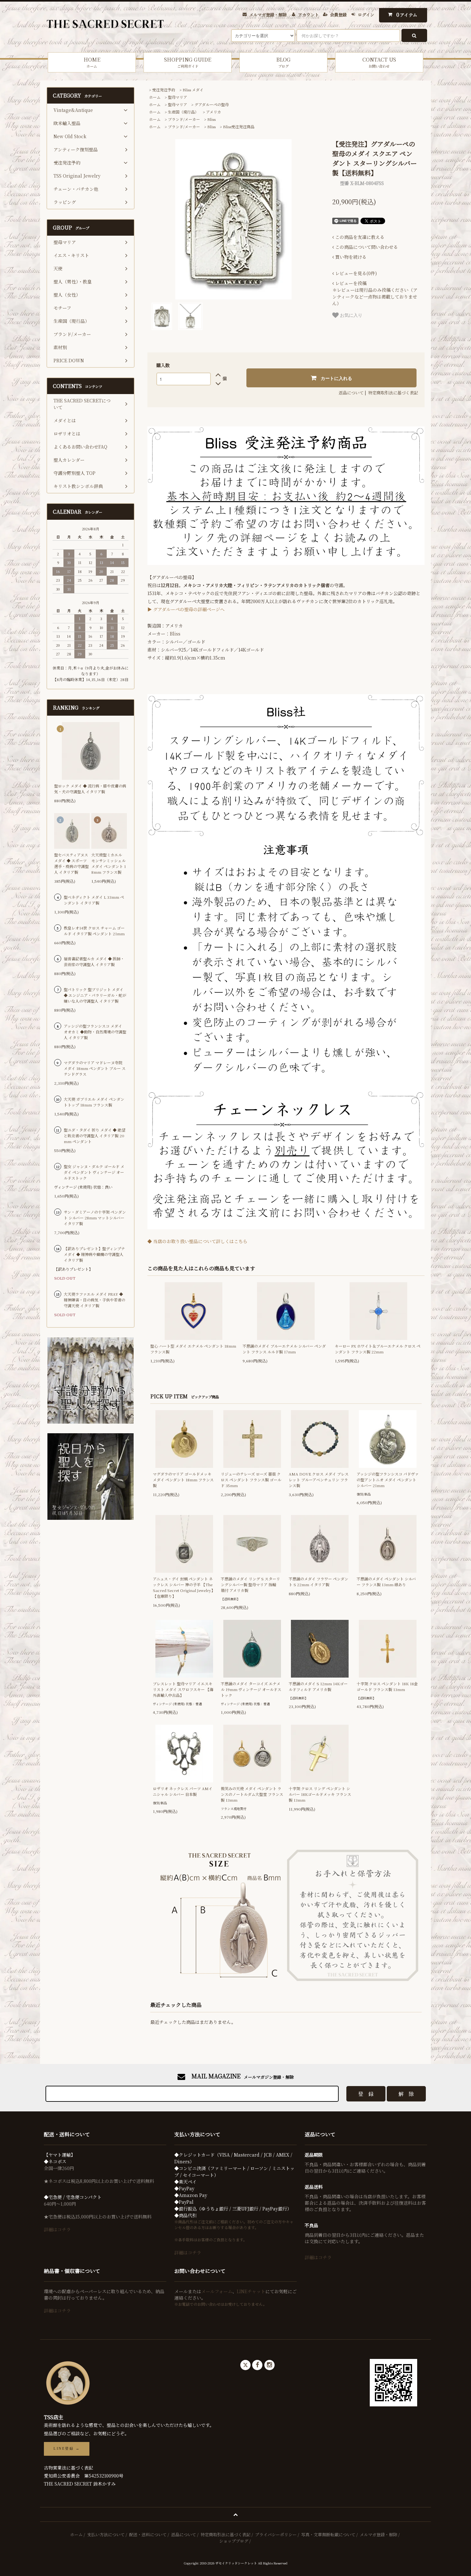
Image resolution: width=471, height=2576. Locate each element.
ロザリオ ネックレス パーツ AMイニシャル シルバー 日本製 (183, 1791)
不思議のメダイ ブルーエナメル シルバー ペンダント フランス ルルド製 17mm (284, 1349)
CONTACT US (379, 62)
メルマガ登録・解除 (268, 15)
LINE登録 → (67, 2449)
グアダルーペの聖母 (212, 104)
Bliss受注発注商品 (239, 126)
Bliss (211, 119)
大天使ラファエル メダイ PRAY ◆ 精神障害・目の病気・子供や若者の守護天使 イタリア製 (95, 1300)
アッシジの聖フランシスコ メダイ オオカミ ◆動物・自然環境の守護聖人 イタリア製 (95, 1032)
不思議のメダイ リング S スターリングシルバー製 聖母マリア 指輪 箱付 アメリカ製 (250, 1584)
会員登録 (338, 15)
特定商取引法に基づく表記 (393, 393)
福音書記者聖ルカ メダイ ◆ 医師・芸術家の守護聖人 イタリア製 (94, 961)
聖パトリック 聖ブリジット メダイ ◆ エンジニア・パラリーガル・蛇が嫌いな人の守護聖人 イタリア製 (95, 995)
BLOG (283, 62)
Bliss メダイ (193, 90)
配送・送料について (148, 2534)
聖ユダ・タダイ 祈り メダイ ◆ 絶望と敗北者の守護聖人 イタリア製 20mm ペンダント (95, 1136)
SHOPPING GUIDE (188, 62)
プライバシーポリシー (276, 2534)
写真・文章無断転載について (328, 2534)
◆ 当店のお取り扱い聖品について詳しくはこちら (197, 1241)
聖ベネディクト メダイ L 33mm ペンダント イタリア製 (94, 900)
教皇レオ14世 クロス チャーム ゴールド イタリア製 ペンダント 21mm (94, 931)
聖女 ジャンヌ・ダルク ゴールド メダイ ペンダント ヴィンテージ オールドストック (94, 1172)
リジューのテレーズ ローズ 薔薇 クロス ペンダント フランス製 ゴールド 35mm (251, 1480)
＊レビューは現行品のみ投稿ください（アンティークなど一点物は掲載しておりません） (375, 293)
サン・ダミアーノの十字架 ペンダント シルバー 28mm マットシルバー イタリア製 (95, 1218)
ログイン (366, 15)
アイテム (407, 15)
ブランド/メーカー (184, 119)
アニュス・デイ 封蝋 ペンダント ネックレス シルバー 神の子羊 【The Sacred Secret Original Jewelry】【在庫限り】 (184, 1587)
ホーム (155, 97)
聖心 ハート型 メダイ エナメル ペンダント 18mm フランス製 (193, 1349)
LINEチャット (251, 2291)
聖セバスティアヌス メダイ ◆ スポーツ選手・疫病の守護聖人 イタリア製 (71, 863)
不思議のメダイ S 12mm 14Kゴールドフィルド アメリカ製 (318, 1686)
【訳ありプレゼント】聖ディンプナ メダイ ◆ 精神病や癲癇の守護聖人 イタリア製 (94, 1254)
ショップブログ (234, 2541)
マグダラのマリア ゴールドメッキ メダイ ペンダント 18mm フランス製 (183, 1480)
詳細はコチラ (57, 2229)
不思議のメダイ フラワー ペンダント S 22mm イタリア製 (318, 1582)
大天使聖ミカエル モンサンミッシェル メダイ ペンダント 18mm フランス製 (109, 863)
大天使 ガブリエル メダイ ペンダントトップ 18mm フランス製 (94, 1102)
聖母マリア (178, 97)
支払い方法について (106, 2534)
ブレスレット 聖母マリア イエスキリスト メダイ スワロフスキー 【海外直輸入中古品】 (183, 1689)
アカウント (308, 15)
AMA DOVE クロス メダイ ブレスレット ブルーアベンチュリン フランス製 (319, 1480)
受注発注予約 (164, 90)
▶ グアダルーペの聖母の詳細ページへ (186, 609)
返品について (351, 393)
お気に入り (351, 315)
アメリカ (214, 112)
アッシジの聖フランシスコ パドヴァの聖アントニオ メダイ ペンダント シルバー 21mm (388, 1480)
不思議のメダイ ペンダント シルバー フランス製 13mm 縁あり (386, 1582)
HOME (92, 62)
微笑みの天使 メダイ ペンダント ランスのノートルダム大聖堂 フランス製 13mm (252, 1794)
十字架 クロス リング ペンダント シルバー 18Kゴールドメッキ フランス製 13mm (320, 1794)
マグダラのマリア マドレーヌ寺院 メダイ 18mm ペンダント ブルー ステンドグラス (95, 1068)
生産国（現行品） (183, 112)
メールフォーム (217, 2291)
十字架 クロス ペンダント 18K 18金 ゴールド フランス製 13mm (387, 1686)
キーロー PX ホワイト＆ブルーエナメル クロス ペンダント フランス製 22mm (378, 1349)
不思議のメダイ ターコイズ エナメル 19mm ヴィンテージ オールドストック (251, 1689)
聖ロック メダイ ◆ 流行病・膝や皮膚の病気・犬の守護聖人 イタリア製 (90, 789)
